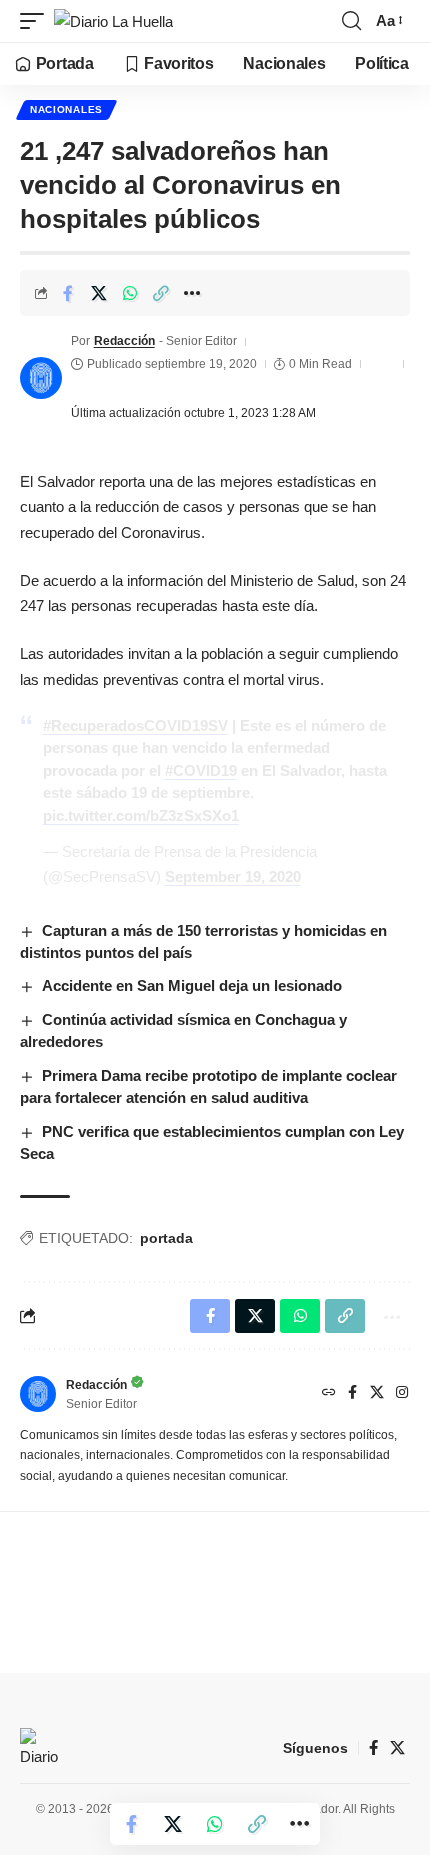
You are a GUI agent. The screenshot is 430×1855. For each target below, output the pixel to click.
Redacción (124, 341)
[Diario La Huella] (113, 21)
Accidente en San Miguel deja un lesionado (192, 985)
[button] (37, 21)
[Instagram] (402, 1394)
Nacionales (66, 109)
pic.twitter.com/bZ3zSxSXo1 (141, 815)
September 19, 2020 (233, 876)
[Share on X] (99, 293)
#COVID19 (201, 770)
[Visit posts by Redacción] (41, 378)
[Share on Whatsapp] (130, 293)
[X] (377, 1394)
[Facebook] (352, 1394)
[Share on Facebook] (68, 293)
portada (166, 1238)
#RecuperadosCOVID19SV (135, 725)
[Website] (329, 1394)
